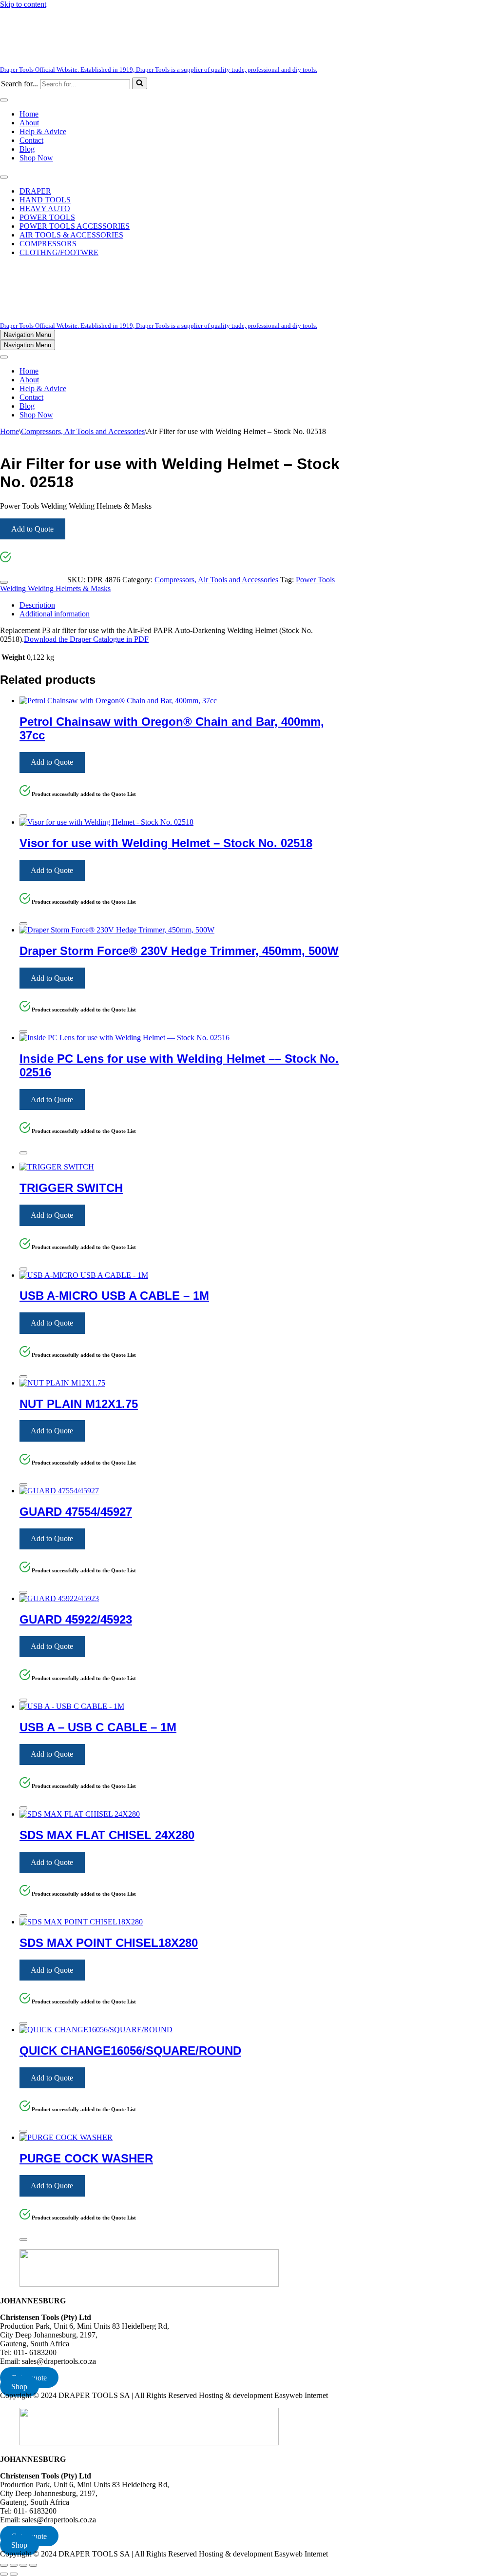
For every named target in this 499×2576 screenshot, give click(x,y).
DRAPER (35, 191)
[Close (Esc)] (33, 2565)
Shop (19, 2387)
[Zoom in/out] (4, 2565)
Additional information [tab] (55, 614)
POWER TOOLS (47, 217)
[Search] (140, 83)
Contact (31, 140)
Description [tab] (37, 605)
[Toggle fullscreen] (14, 2565)
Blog (27, 149)
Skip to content (23, 4)
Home (29, 114)
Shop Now (36, 158)
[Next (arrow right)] (14, 2574)
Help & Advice (43, 131)
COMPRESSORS (48, 244)
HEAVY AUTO (45, 208)
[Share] (23, 2565)
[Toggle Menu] (4, 100)
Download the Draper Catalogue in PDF (86, 639)
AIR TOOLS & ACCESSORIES (71, 235)
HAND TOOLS (45, 200)
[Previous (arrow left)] (4, 2574)
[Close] (4, 582)
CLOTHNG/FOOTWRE (59, 252)
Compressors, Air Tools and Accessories (83, 431)
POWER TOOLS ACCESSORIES (75, 226)
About (29, 123)
